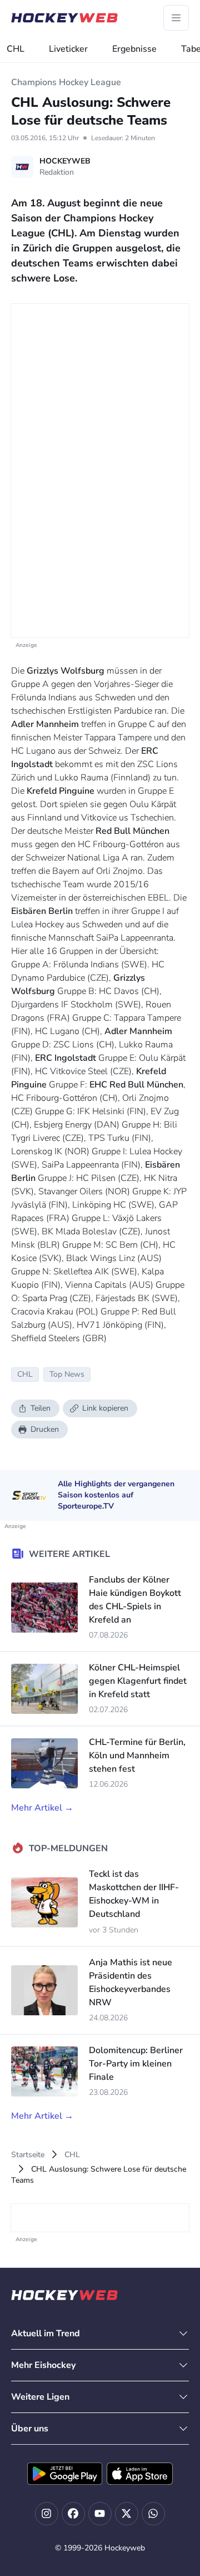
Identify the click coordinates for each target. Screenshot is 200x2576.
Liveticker (68, 49)
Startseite (28, 2155)
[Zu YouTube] (100, 2514)
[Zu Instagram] (47, 2514)
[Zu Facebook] (73, 2514)
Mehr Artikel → (42, 1808)
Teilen (41, 1408)
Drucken (45, 1429)
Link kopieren (105, 1408)
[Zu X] (127, 2514)
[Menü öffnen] (176, 18)
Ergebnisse (134, 49)
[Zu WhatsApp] (153, 2514)
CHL (16, 49)
